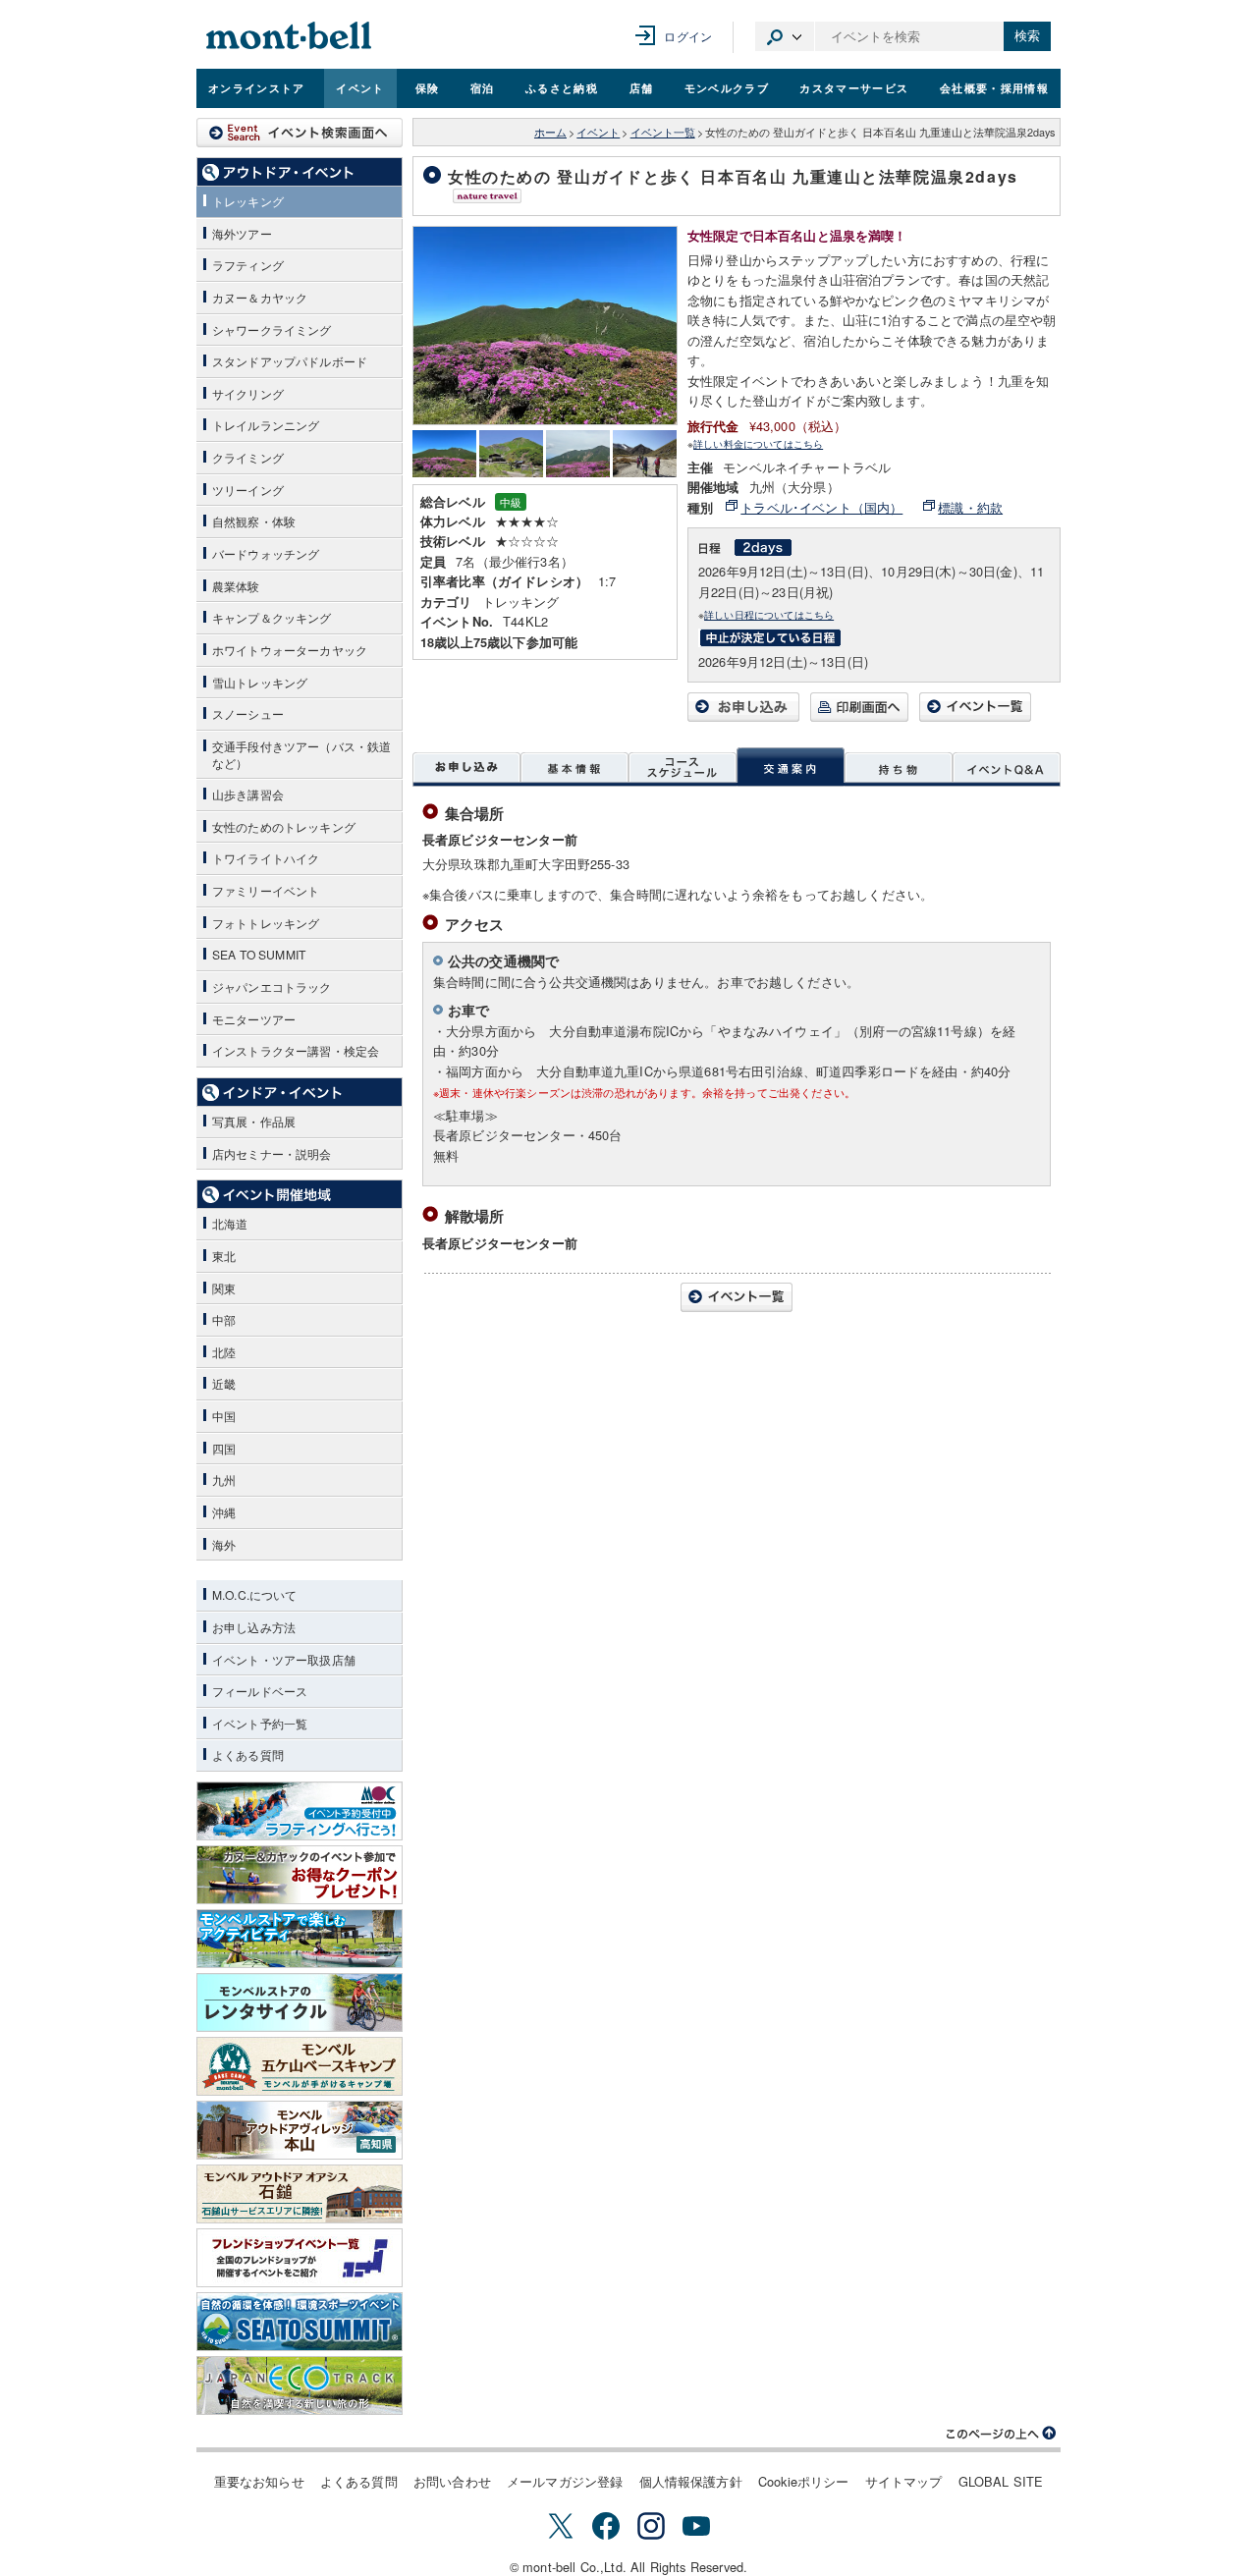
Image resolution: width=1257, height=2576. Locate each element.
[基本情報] (574, 767)
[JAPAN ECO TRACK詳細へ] (300, 2385)
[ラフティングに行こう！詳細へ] (300, 1811)
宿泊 (483, 87)
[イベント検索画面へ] (300, 133)
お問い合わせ (452, 2481)
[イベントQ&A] (1007, 767)
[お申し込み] (466, 767)
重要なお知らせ (259, 2481)
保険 (428, 87)
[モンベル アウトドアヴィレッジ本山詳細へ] (300, 2130)
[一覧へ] (975, 716)
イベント (360, 87)
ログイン (688, 36)
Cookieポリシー (804, 2481)
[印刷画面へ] (859, 716)
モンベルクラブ (727, 87)
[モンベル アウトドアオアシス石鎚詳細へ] (300, 2194)
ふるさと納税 (562, 87)
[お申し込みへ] (743, 716)
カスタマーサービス (854, 87)
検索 (1027, 36)
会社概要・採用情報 (994, 87)
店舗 (642, 87)
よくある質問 (359, 2481)
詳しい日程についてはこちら (769, 614)
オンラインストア (257, 87)
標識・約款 (970, 507)
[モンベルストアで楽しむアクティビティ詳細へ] (300, 1939)
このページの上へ (1002, 2434)
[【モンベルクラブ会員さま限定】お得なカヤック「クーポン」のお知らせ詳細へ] (300, 1875)
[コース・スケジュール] (683, 767)
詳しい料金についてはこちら (758, 443)
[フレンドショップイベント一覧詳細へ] (300, 2258)
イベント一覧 (663, 132)
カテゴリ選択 (785, 36)
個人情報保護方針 (691, 2481)
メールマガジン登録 (565, 2481)
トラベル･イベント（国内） (821, 507)
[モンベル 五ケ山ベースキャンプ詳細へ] (300, 2066)
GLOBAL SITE (1001, 2481)
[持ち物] (899, 767)
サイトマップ (904, 2481)
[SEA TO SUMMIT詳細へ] (300, 2322)
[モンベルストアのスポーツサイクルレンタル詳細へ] (300, 2002)
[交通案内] (791, 767)
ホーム (550, 132)
